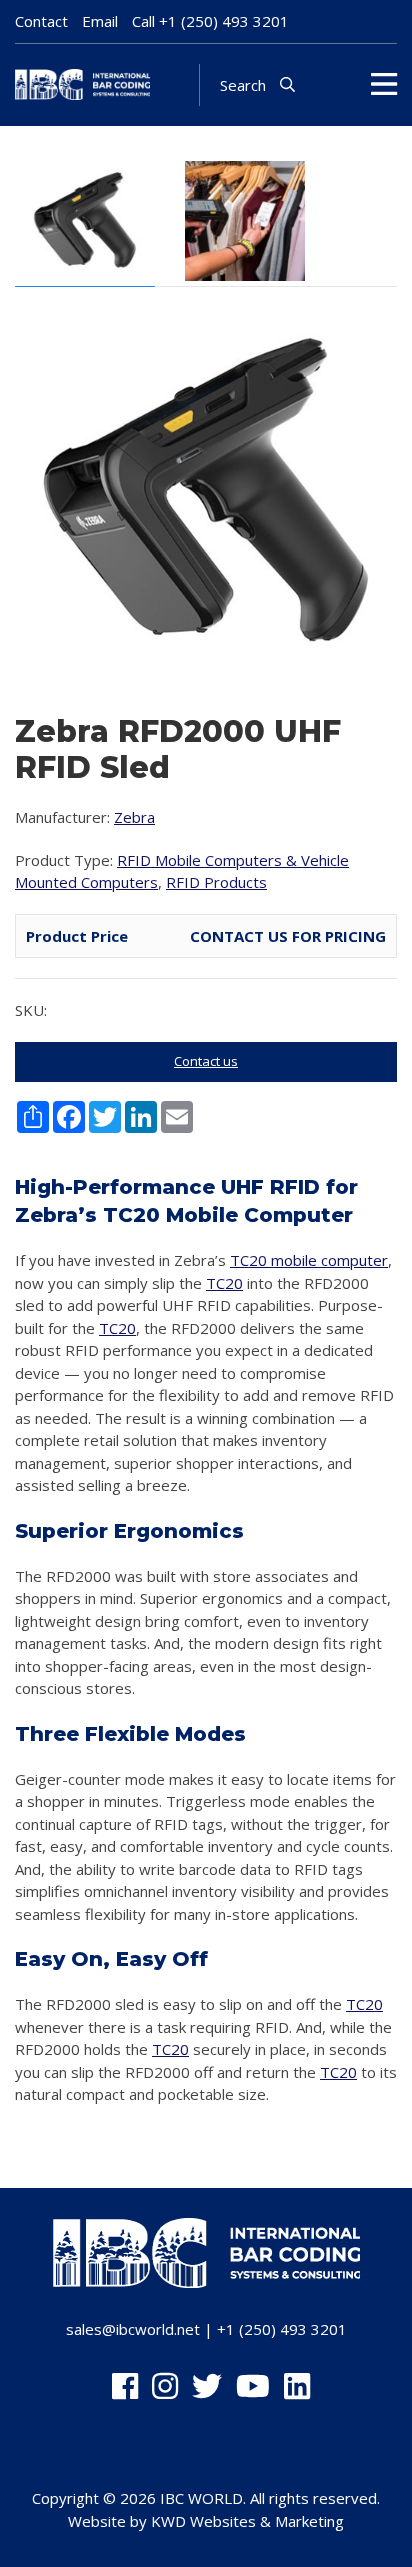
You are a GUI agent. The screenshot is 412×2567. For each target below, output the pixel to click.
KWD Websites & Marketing (247, 2521)
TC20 (224, 1283)
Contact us (206, 1061)
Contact (41, 21)
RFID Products (216, 882)
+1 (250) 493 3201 (224, 21)
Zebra (134, 817)
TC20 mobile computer (309, 1260)
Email (100, 21)
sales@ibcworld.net (133, 2329)
